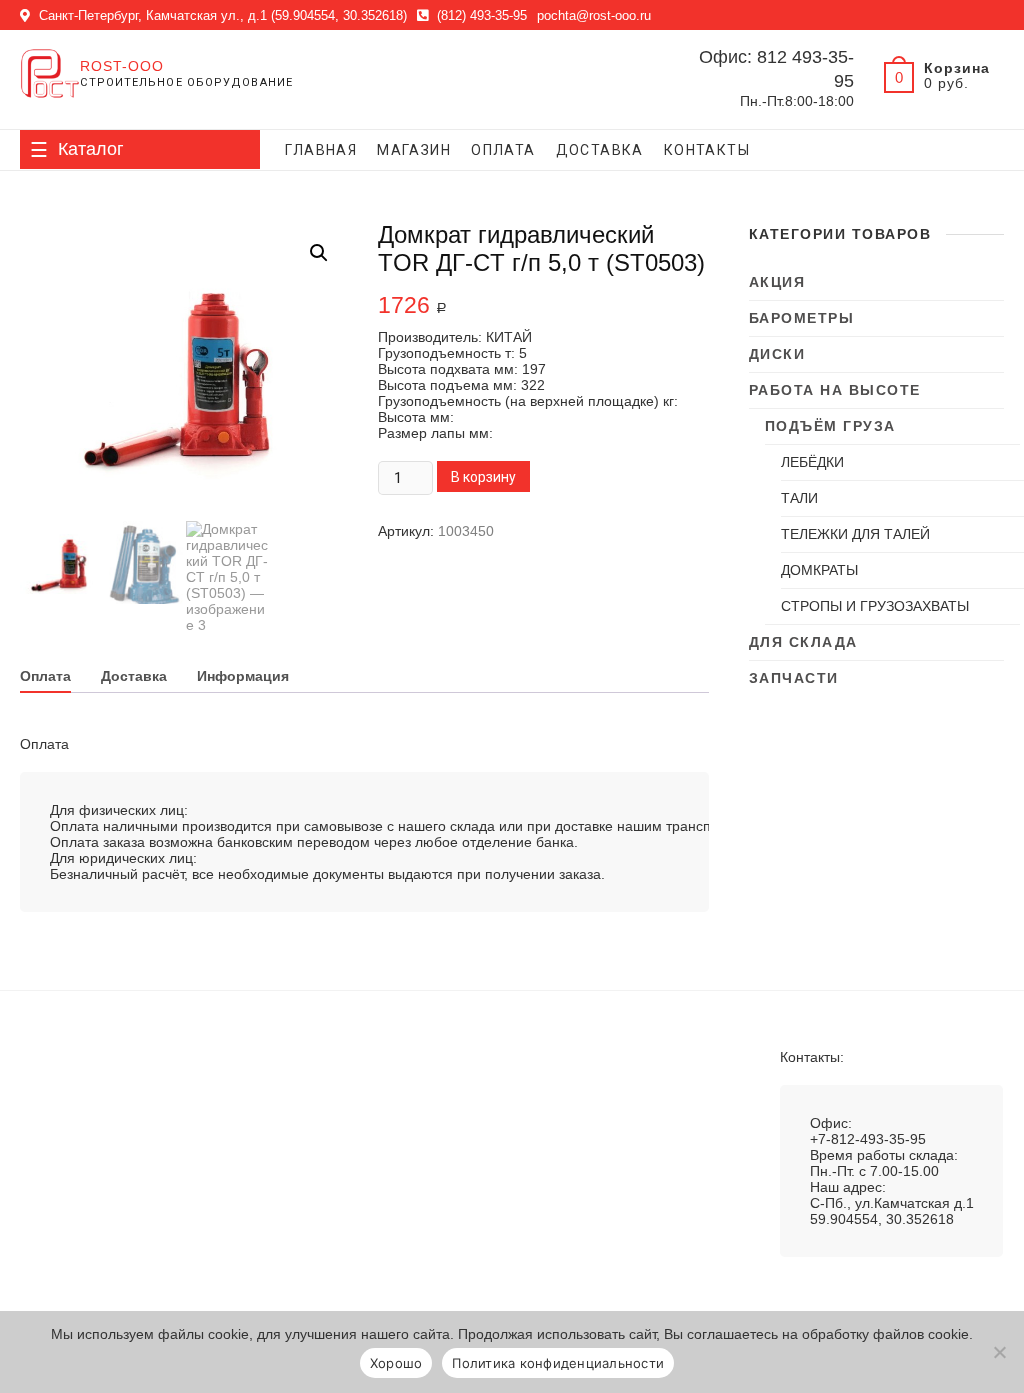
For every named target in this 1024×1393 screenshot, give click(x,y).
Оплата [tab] (45, 676)
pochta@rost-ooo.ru (594, 15)
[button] (319, 253)
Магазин (414, 150)
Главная (321, 150)
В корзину (483, 477)
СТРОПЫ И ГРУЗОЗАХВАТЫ (875, 606)
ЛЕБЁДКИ (812, 462)
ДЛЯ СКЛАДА (803, 642)
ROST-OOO (122, 66)
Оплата (503, 150)
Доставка (600, 150)
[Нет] (999, 1352)
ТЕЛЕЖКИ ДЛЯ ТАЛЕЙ (855, 534)
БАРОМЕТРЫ (802, 318)
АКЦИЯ (777, 282)
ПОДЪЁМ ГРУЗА (830, 426)
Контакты (707, 150)
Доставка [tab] (134, 676)
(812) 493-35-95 (480, 15)
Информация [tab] (243, 676)
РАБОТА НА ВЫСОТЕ (835, 390)
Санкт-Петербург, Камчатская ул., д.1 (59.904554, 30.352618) (221, 15)
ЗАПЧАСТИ (794, 678)
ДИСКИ (777, 354)
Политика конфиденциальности (558, 1363)
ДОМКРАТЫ (819, 570)
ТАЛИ (799, 498)
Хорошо (396, 1363)
